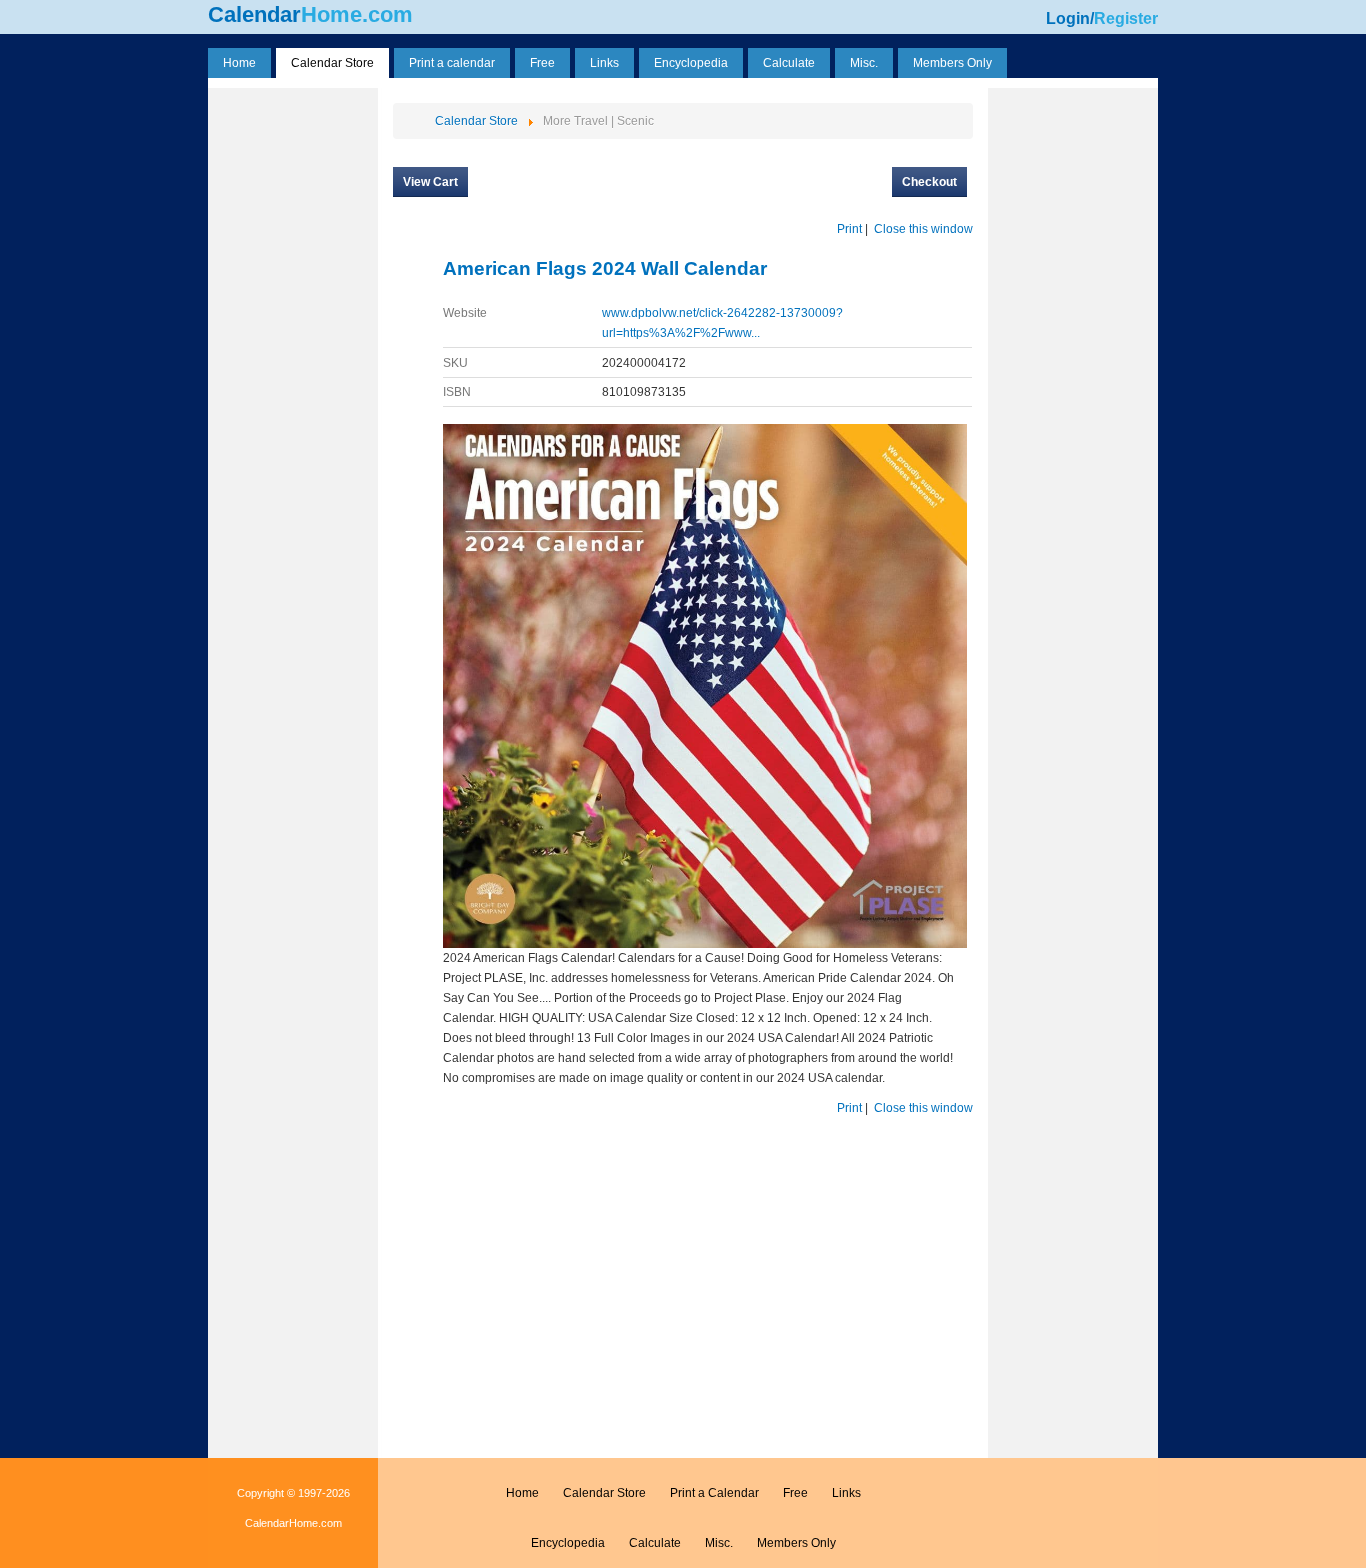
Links (846, 1493)
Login (1068, 18)
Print (849, 229)
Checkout (929, 182)
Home (522, 1493)
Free (795, 1493)
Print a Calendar (714, 1493)
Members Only (796, 1543)
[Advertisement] (293, 393)
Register (1126, 18)
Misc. (719, 1543)
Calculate (655, 1543)
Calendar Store (604, 1493)
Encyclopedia (568, 1543)
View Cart (430, 182)
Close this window (923, 229)
